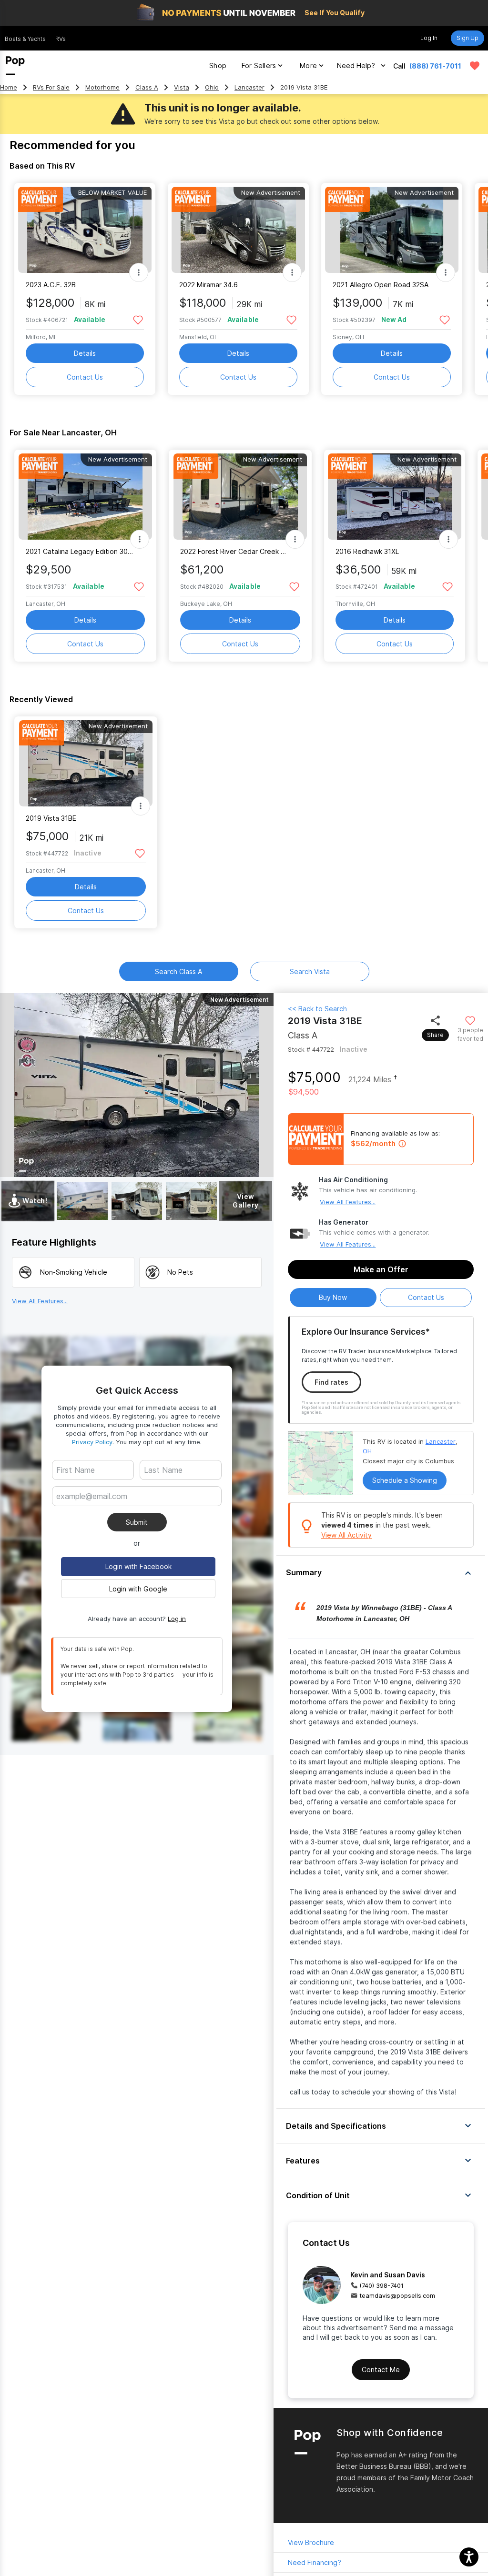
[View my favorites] (475, 66)
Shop (218, 65)
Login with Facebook (138, 1566)
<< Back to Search (317, 1009)
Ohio (212, 87)
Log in (177, 1619)
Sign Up (468, 38)
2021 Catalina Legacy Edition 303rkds (79, 551)
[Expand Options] (139, 272)
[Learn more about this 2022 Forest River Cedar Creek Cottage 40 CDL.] (240, 497)
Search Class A (178, 971)
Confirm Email (94, 1511)
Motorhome (102, 87)
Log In (429, 38)
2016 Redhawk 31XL (367, 551)
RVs (61, 39)
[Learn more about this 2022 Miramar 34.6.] (238, 230)
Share (435, 1035)
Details (85, 353)
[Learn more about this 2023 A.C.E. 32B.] (85, 230)
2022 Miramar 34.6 (208, 285)
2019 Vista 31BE (51, 818)
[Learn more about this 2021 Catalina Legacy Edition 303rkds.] (85, 497)
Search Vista (310, 971)
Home (9, 87)
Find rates (331, 1382)
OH (367, 1451)
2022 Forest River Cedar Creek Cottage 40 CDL (234, 551)
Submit (137, 1522)
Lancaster (249, 87)
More (308, 65)
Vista (182, 87)
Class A (147, 87)
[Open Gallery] (82, 1201)
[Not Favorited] (138, 319)
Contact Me (381, 2370)
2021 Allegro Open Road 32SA (381, 285)
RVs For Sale (51, 87)
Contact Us (85, 377)
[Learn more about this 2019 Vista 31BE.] (86, 763)
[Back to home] (15, 66)
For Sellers (259, 65)
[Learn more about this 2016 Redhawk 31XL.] (395, 497)
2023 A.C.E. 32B (51, 285)
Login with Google (138, 1589)
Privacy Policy (92, 1442)
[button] (381, 1573)
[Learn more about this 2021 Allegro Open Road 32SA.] (392, 230)
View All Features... (348, 1202)
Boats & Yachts (25, 39)
